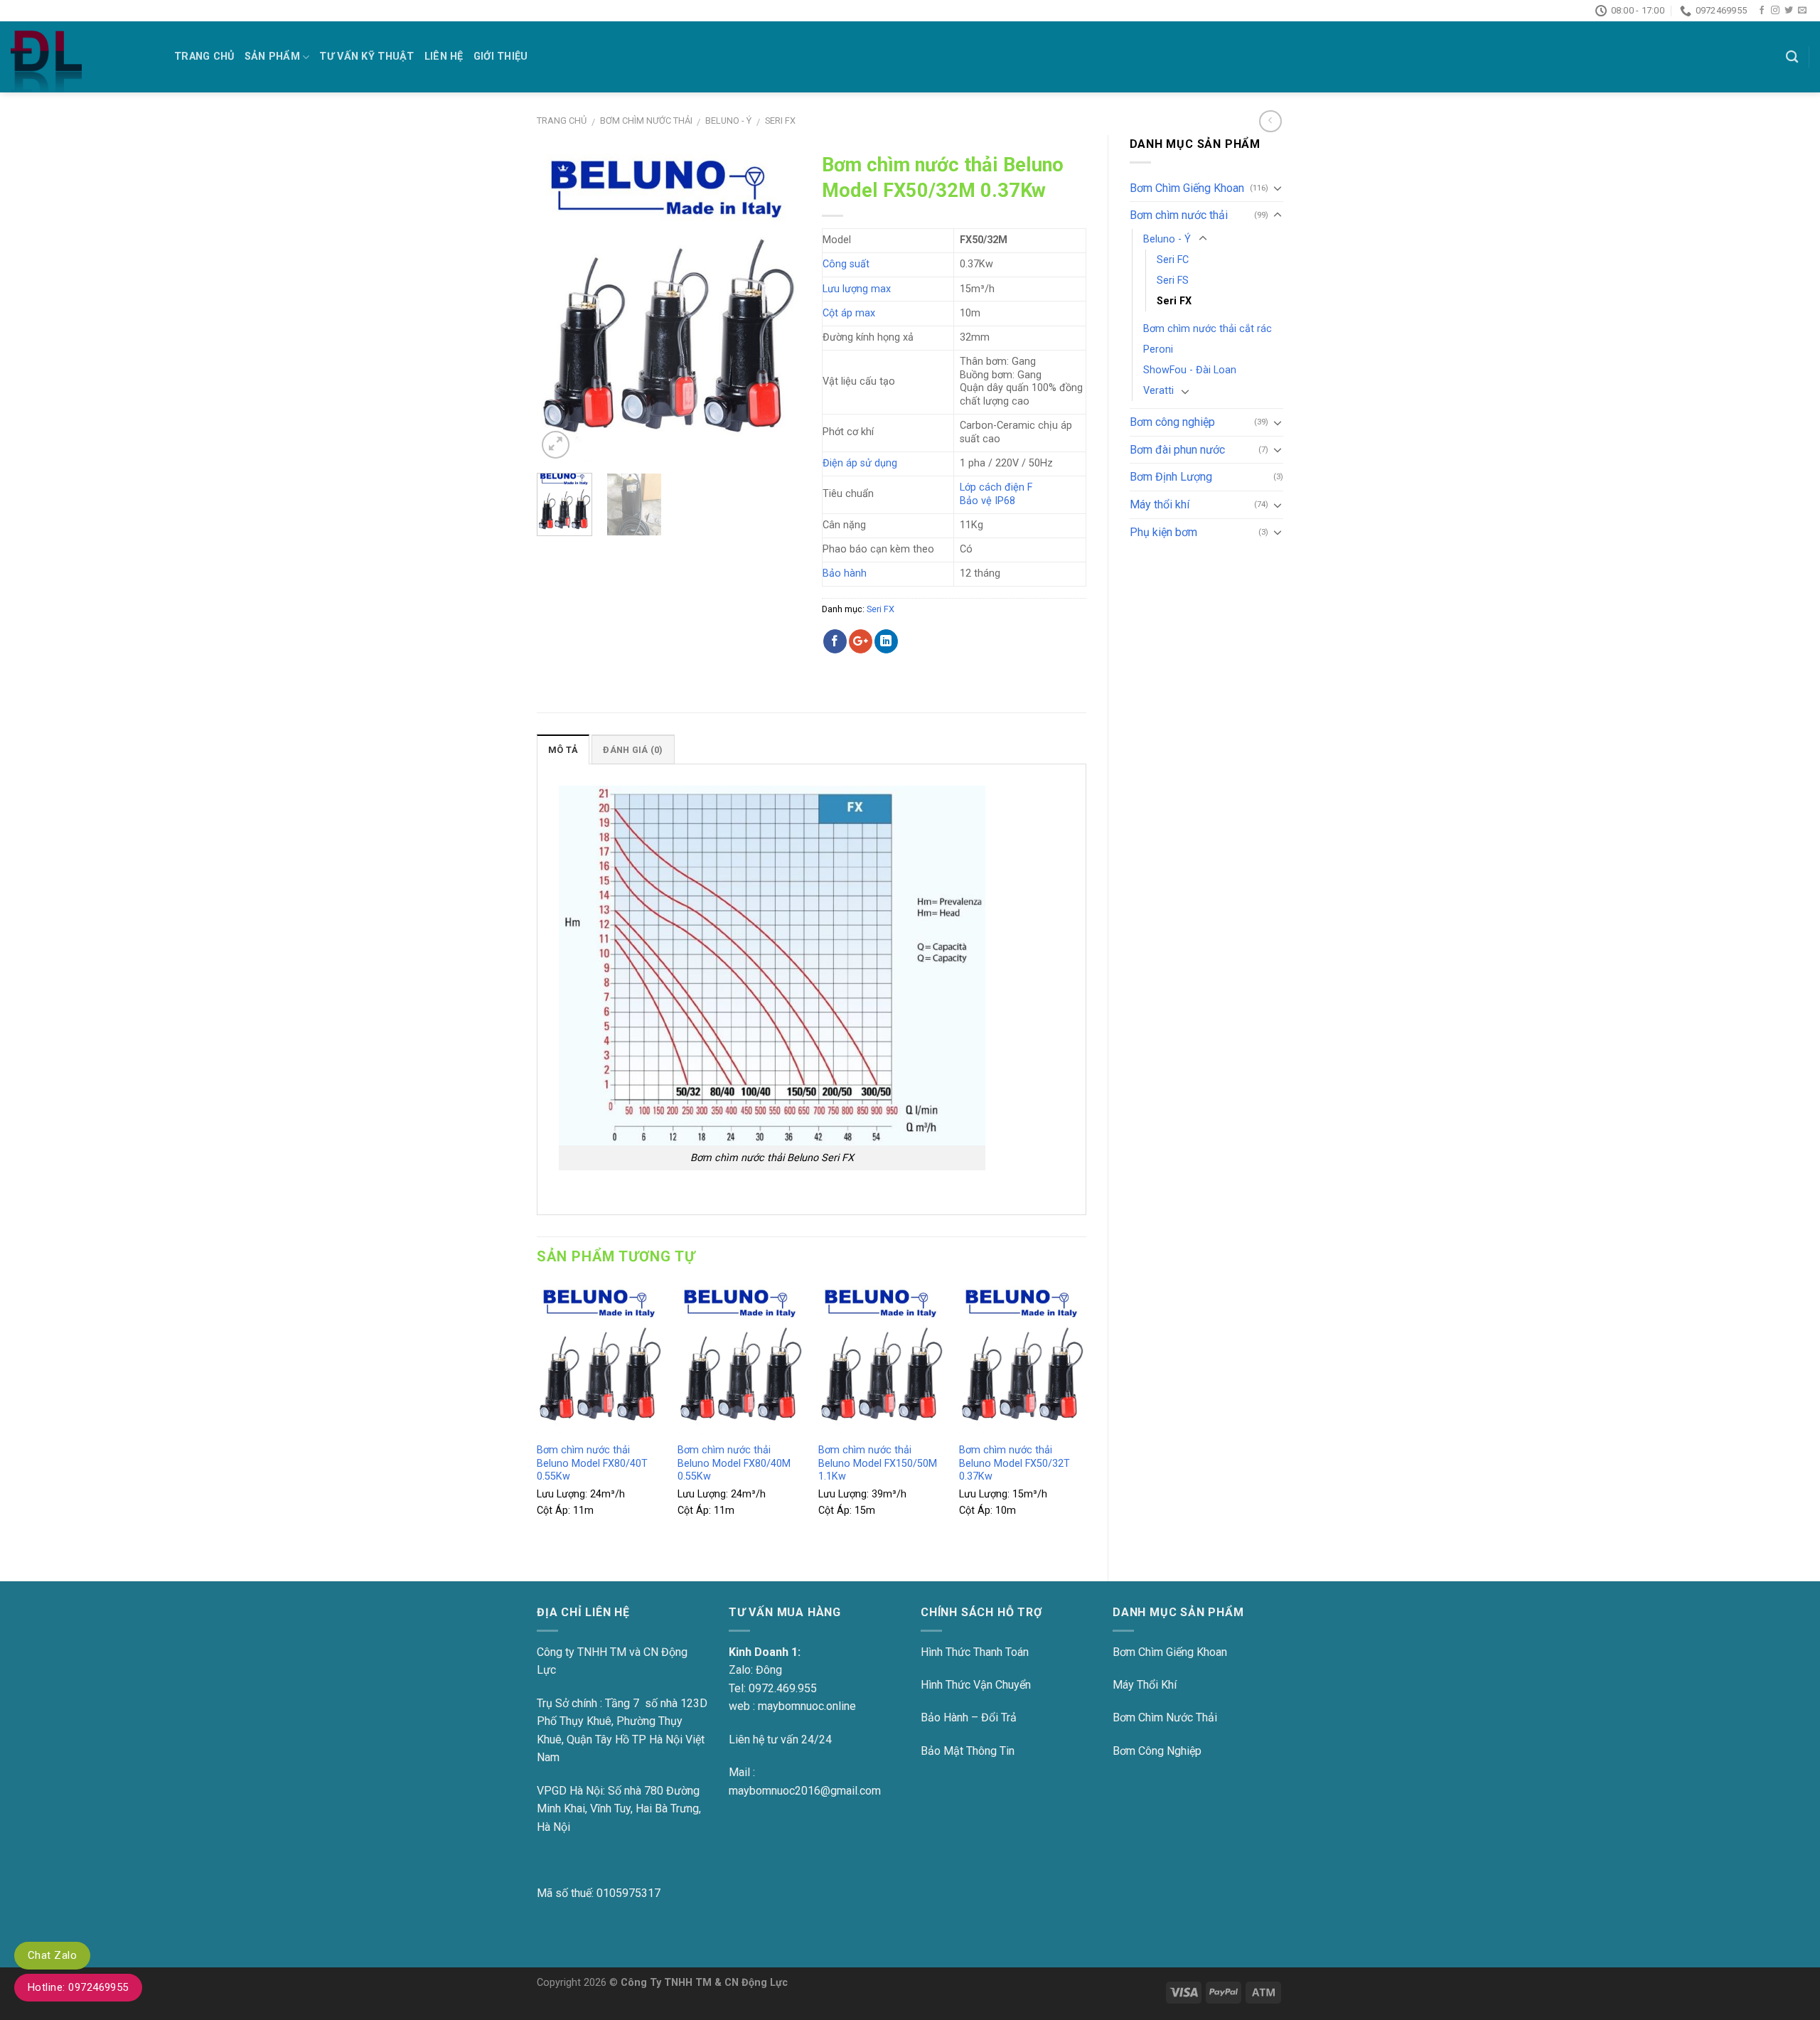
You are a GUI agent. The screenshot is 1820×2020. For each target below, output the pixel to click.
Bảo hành (845, 573)
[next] (778, 304)
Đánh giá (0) (633, 750)
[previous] (560, 304)
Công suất (846, 264)
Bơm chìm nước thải (646, 121)
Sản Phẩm (272, 57)
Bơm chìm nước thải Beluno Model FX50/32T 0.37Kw (1015, 1463)
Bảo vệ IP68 (987, 501)
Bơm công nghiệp (1172, 422)
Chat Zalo (52, 1955)
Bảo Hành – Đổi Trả (969, 1717)
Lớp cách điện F (996, 487)
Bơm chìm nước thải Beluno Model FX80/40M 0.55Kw (734, 1463)
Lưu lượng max (857, 289)
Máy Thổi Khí (1145, 1685)
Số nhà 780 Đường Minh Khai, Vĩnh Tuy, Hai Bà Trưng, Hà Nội (619, 1809)
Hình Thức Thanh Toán (975, 1652)
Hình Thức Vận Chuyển (976, 1685)
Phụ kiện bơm (1163, 532)
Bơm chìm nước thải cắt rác (1208, 329)
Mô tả (563, 750)
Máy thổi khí (1160, 504)
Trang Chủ (204, 57)
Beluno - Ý (728, 121)
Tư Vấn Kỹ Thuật (366, 57)
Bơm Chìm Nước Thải (1165, 1717)
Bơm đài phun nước (1177, 450)
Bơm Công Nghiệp (1157, 1751)
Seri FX (780, 121)
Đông (769, 1670)
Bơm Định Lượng (1171, 477)
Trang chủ (562, 121)
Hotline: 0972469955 (78, 1987)
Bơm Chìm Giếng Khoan (1187, 188)
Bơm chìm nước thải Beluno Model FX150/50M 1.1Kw (878, 1463)
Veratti (1158, 391)
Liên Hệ (444, 57)
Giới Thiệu (501, 57)
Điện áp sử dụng (860, 463)
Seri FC (1173, 260)
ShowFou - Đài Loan (1190, 370)
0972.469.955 (783, 1688)
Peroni (1158, 349)
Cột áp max (849, 313)
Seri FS (1173, 280)
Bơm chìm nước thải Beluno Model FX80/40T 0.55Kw (592, 1463)
